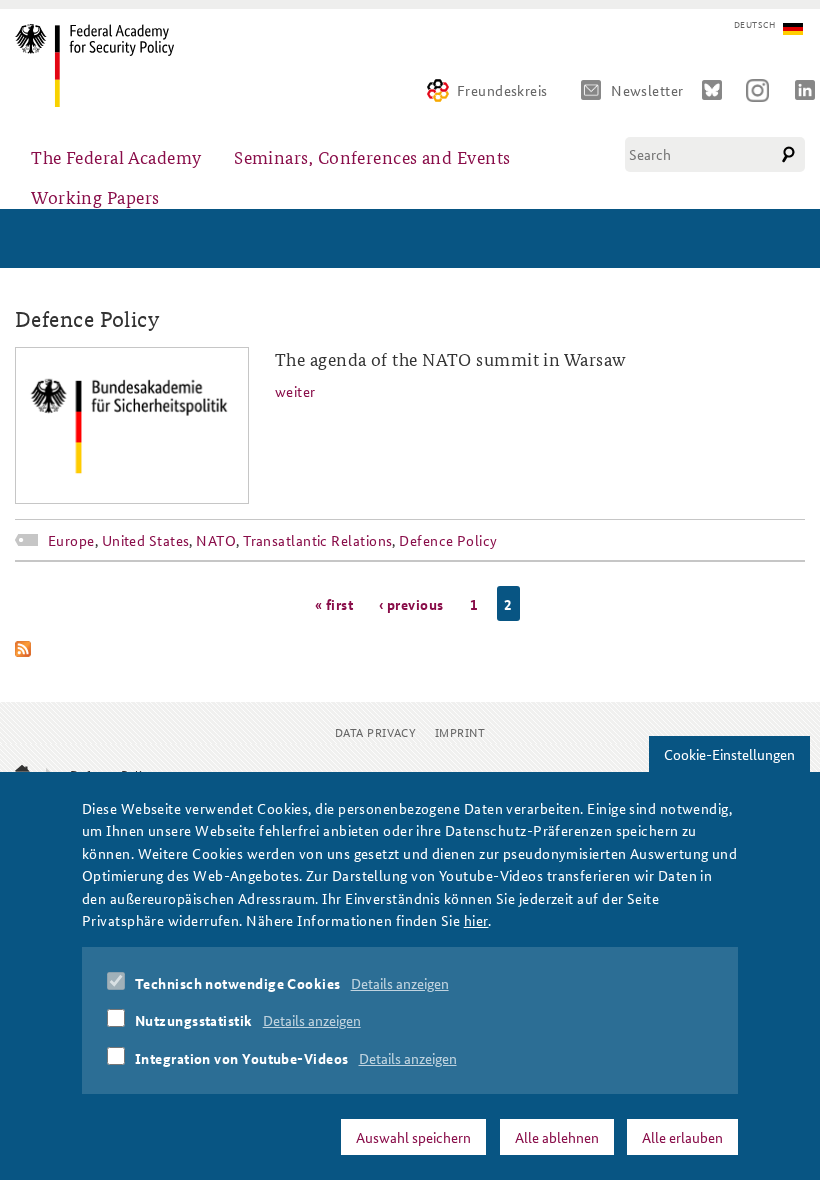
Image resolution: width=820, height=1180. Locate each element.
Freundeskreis (502, 90)
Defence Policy (448, 540)
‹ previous (411, 603)
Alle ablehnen (557, 1137)
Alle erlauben (682, 1137)
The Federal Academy (116, 156)
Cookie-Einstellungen (729, 754)
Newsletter (647, 90)
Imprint (460, 731)
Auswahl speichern (413, 1137)
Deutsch (754, 25)
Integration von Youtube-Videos (242, 1058)
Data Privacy (375, 731)
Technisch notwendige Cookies (238, 983)
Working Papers (95, 196)
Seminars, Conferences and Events (372, 156)
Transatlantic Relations (317, 540)
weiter (295, 391)
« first (334, 603)
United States (146, 540)
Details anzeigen (400, 983)
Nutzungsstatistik (194, 1020)
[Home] (102, 65)
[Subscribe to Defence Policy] (410, 649)
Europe (71, 540)
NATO (216, 540)
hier (476, 920)
